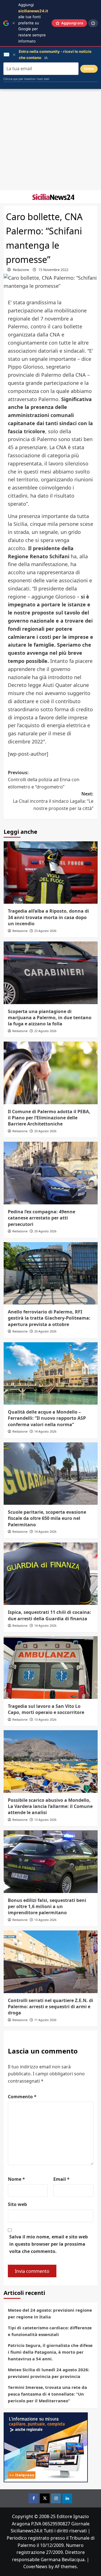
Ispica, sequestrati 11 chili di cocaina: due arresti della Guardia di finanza (50, 1615)
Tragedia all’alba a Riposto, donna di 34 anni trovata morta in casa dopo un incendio (48, 917)
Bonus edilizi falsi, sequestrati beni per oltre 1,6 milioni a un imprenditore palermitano (47, 1907)
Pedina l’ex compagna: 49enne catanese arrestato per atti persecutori (42, 1218)
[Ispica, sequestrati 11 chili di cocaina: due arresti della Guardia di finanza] (51, 1574)
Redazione (21, 270)
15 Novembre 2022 (53, 270)
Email (61, 2179)
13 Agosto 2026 (45, 1719)
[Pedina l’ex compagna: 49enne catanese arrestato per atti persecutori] (51, 1173)
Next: (53, 801)
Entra (89, 69)
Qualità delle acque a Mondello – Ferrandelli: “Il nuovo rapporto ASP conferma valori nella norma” (47, 1418)
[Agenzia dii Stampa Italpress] (46, 2447)
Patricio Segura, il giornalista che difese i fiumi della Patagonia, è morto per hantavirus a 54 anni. (50, 2352)
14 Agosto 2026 (45, 1431)
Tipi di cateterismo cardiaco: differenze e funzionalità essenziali (50, 2331)
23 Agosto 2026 (45, 931)
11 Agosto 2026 (45, 2020)
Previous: (44, 780)
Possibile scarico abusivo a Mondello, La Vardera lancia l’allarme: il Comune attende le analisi (50, 1806)
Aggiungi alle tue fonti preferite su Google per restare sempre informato (33, 23)
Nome (16, 2179)
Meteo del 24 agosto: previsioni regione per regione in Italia (50, 2313)
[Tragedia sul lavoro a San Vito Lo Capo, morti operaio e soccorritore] (51, 1667)
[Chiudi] (14, 23)
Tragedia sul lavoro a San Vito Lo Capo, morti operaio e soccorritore (46, 1709)
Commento (22, 2097)
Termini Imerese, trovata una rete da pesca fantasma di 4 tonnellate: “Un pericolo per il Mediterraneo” (47, 2394)
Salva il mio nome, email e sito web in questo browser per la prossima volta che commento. (49, 2244)
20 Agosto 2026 (45, 1131)
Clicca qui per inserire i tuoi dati (26, 79)
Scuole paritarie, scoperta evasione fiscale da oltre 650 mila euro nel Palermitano (47, 1518)
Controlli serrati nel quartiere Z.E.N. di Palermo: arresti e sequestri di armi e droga (50, 2007)
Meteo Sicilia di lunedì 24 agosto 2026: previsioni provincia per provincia (49, 2373)
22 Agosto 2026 (45, 1031)
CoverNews (35, 2566)
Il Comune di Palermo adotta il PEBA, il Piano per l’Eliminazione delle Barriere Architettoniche (49, 1118)
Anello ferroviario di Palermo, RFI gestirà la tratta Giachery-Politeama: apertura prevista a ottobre (49, 1318)
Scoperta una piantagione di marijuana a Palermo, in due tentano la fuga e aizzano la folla (50, 1018)
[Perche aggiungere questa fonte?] (93, 23)
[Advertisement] (50, 140)
